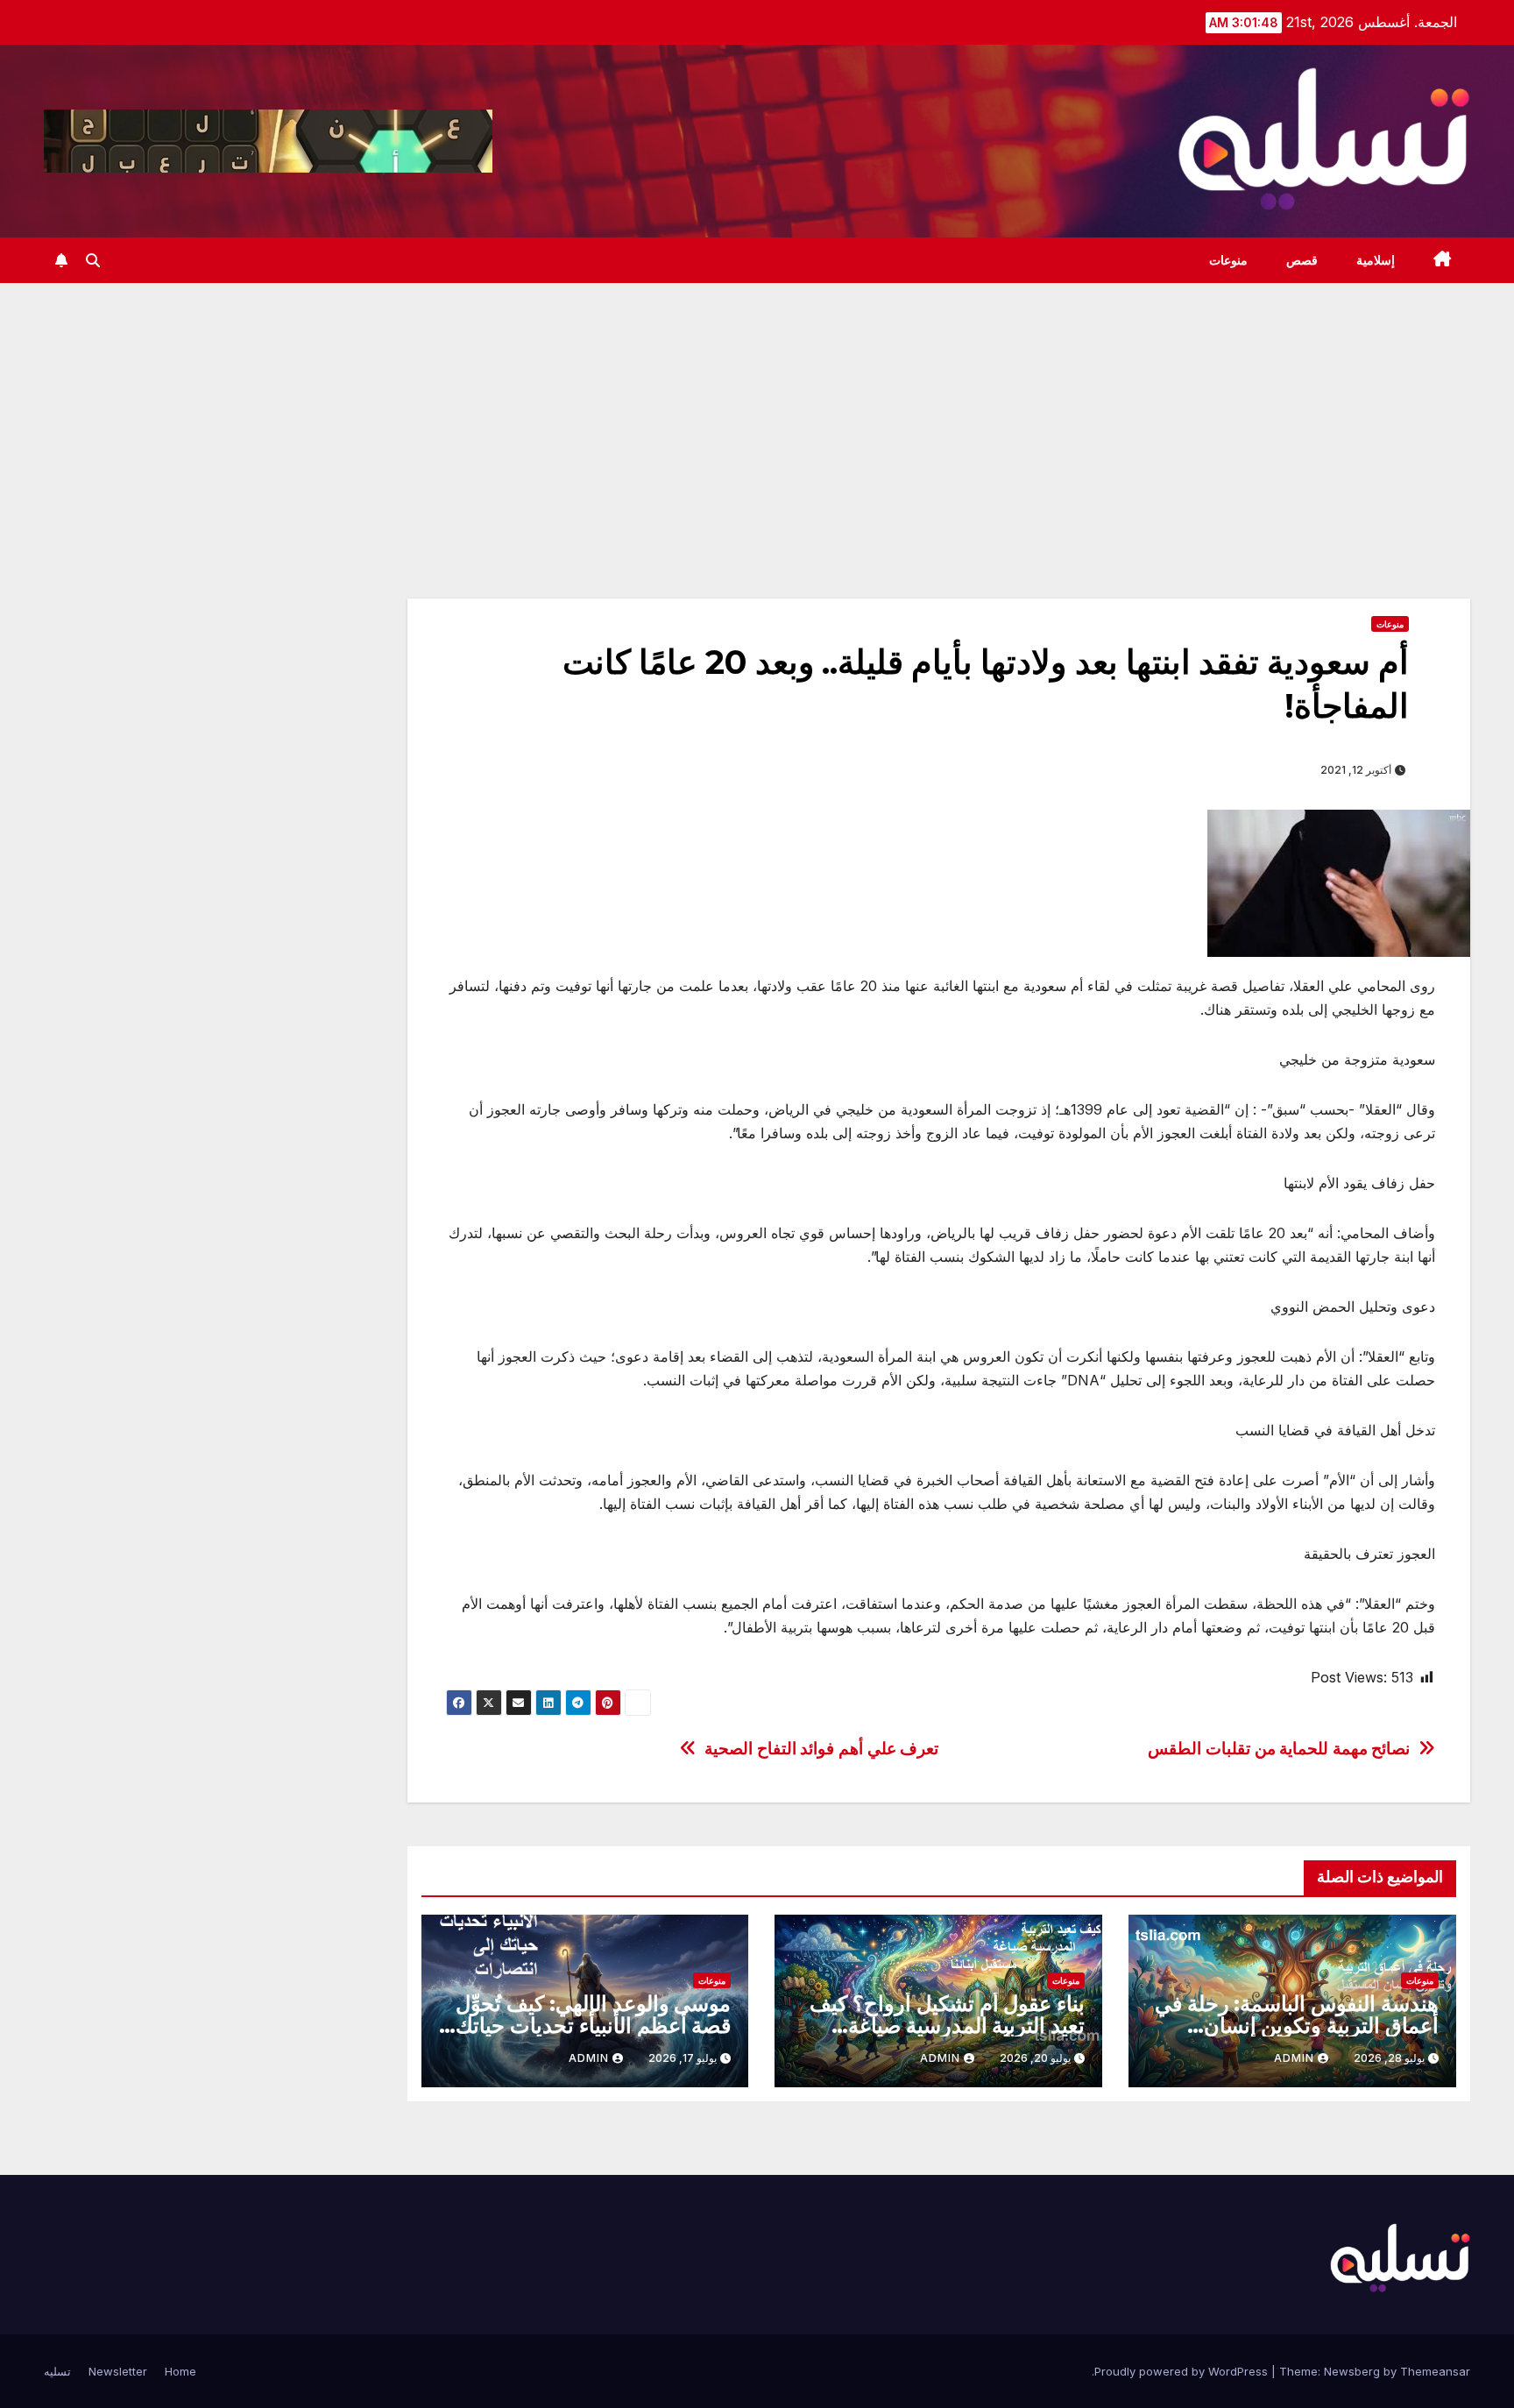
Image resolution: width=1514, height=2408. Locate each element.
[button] (93, 260)
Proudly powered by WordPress (1183, 2371)
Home (180, 2371)
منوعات (1228, 260)
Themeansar (1435, 2371)
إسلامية (1376, 260)
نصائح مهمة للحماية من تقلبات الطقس (1279, 1749)
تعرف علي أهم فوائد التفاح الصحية (821, 1749)
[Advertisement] (757, 414)
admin (1294, 2058)
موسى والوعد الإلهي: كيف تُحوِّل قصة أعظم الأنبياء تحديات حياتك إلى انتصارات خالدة (593, 2026)
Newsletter (118, 2371)
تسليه (57, 2371)
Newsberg (1352, 2371)
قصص (1302, 260)
